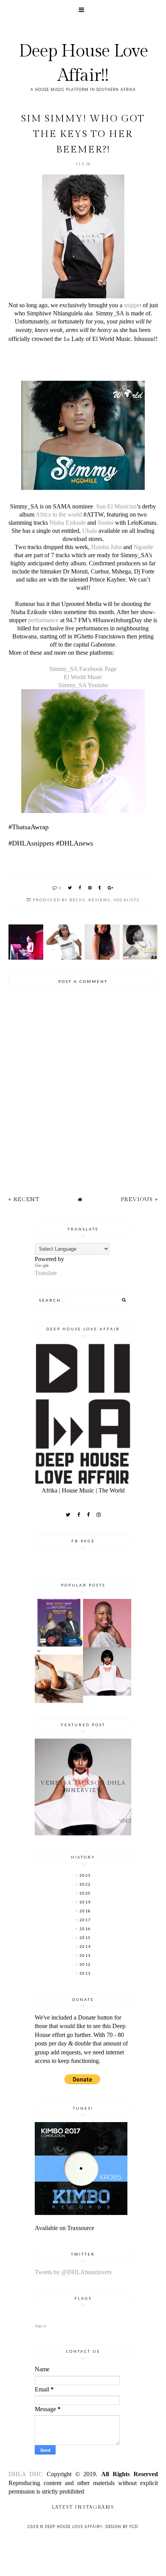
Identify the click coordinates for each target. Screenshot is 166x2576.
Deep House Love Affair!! (74, 2527)
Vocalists (126, 900)
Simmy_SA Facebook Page (83, 669)
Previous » (139, 1199)
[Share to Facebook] (80, 887)
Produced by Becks (59, 900)
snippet (132, 305)
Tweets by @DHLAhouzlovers (73, 2272)
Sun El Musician (116, 506)
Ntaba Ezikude (68, 523)
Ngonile (143, 547)
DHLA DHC (28, 2474)
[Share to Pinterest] (90, 887)
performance (43, 620)
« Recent (24, 1199)
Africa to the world (59, 514)
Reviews (99, 900)
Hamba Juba (106, 547)
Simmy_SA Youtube (83, 685)
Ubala (90, 531)
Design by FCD (122, 2527)
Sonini (106, 523)
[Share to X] (70, 887)
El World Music (83, 677)
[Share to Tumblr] (100, 887)
